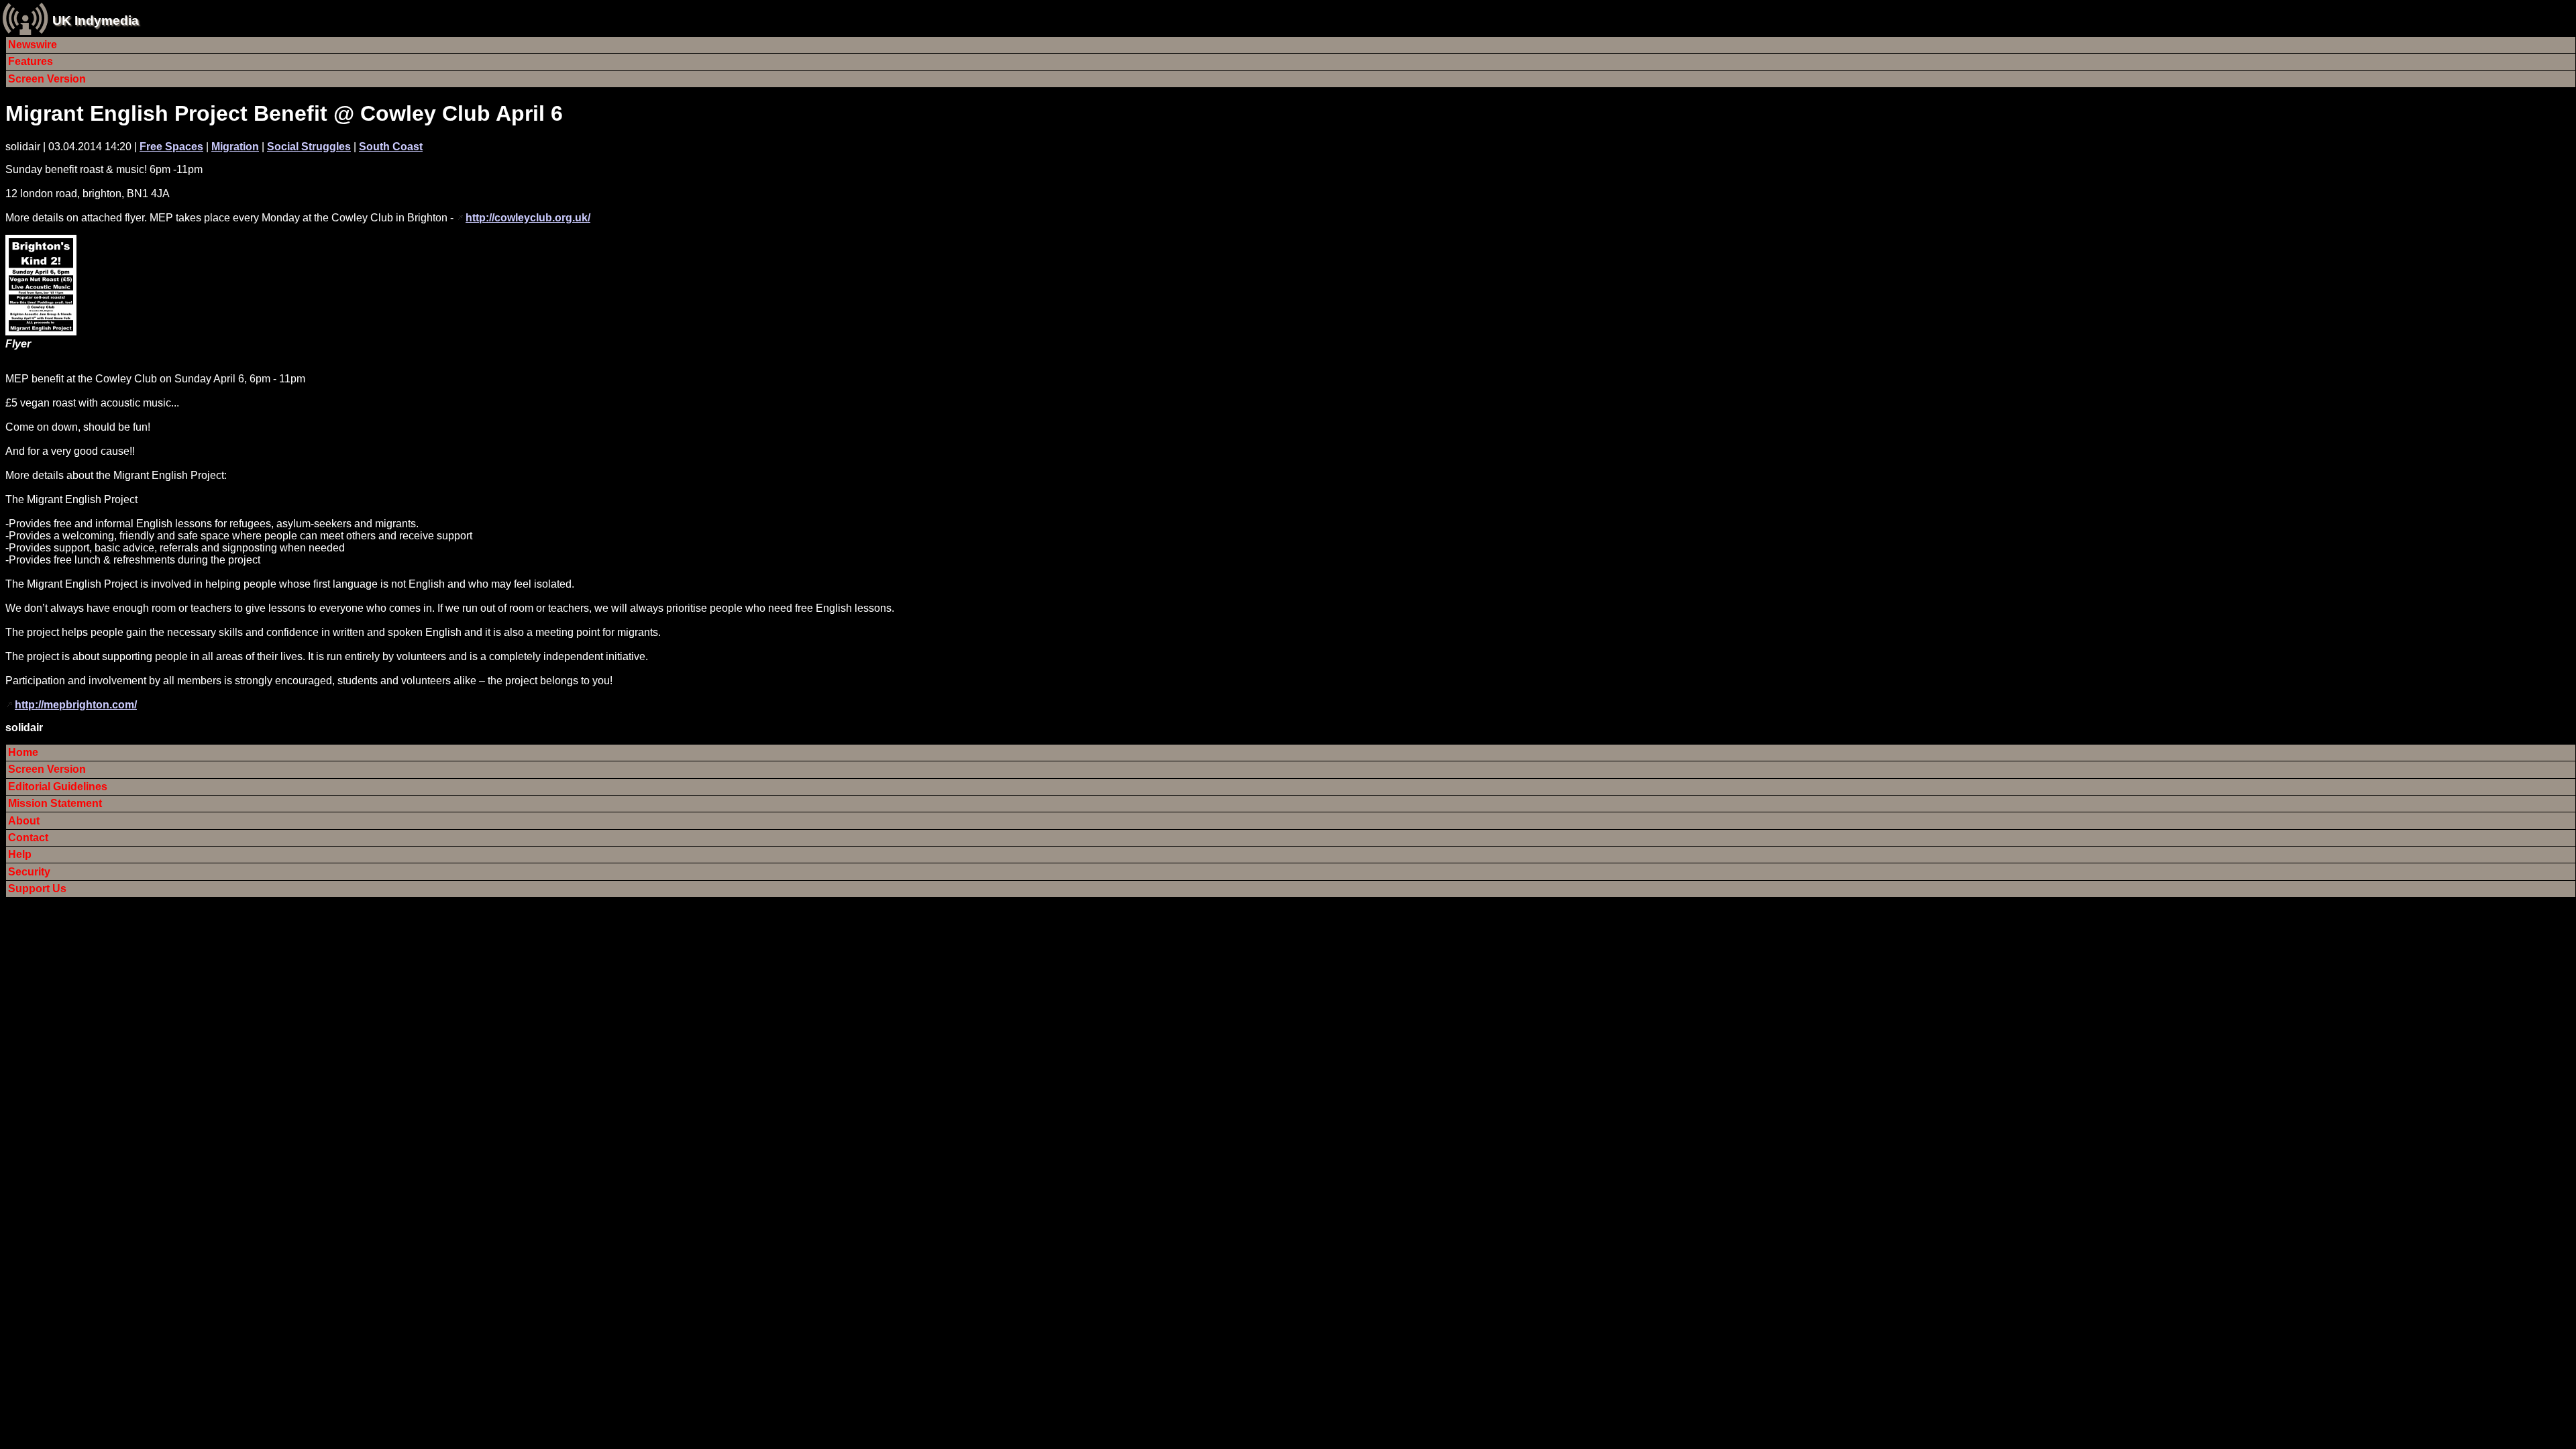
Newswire (33, 45)
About (24, 821)
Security (29, 872)
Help (20, 854)
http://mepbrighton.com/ (76, 705)
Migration (235, 147)
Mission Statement (55, 803)
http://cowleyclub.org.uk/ (528, 218)
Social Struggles (309, 147)
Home (23, 752)
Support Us (37, 889)
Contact (28, 838)
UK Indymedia (96, 20)
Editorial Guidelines (58, 787)
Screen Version (47, 79)
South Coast (391, 147)
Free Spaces (171, 147)
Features (31, 61)
